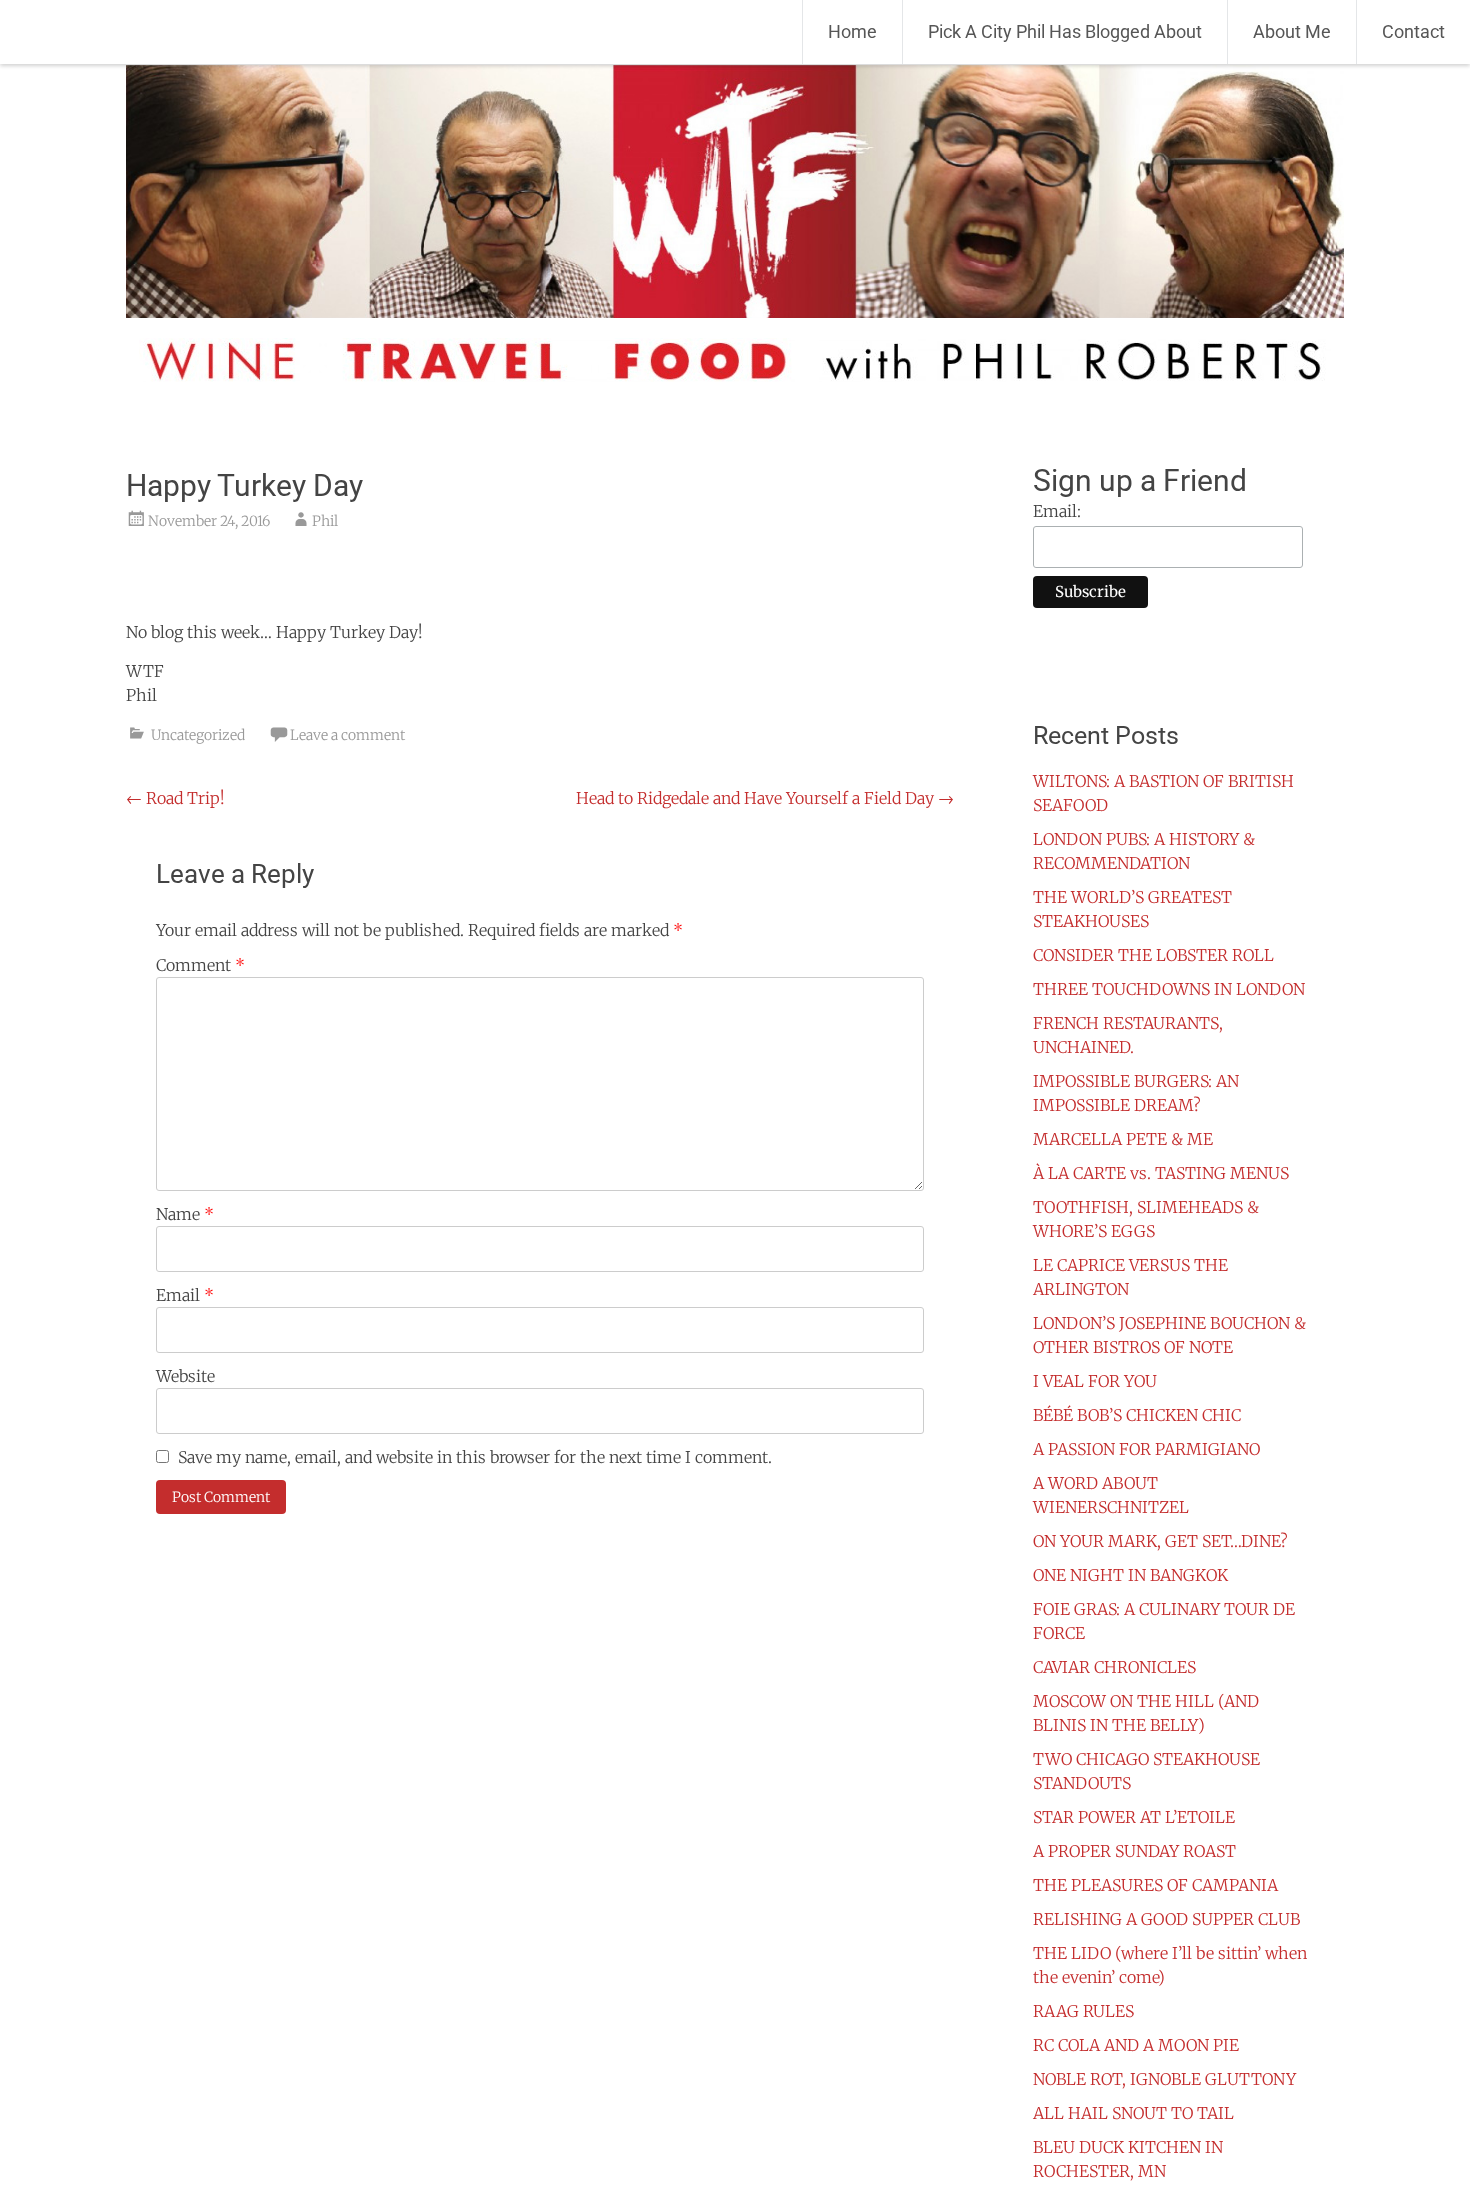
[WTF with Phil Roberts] (140, 32)
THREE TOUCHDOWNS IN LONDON (1169, 989)
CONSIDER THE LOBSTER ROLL (1153, 955)
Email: (1057, 511)
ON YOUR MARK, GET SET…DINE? (1160, 1541)
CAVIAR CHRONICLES (1114, 1667)
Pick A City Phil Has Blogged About (1065, 31)
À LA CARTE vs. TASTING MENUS (1161, 1173)
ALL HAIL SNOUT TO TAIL (1133, 2113)
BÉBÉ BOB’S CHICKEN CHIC (1137, 1415)
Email (185, 1295)
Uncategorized (198, 735)
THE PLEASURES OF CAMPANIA (1155, 1885)
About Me (1292, 31)
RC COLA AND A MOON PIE (1136, 2045)
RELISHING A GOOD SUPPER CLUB (1166, 1919)
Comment (200, 965)
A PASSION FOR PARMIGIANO (1146, 1449)
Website (185, 1376)
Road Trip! (175, 798)
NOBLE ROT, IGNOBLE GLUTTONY (1164, 2079)
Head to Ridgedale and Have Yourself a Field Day (765, 798)
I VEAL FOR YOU (1095, 1381)
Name (185, 1214)
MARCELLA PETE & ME (1123, 1139)
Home (852, 31)
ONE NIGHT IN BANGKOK (1130, 1575)
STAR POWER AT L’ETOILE (1134, 1817)
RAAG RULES (1083, 2011)
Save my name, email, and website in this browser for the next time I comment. (475, 1457)
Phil (325, 521)
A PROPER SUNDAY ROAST (1134, 1851)
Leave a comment (347, 735)
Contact (1413, 31)
